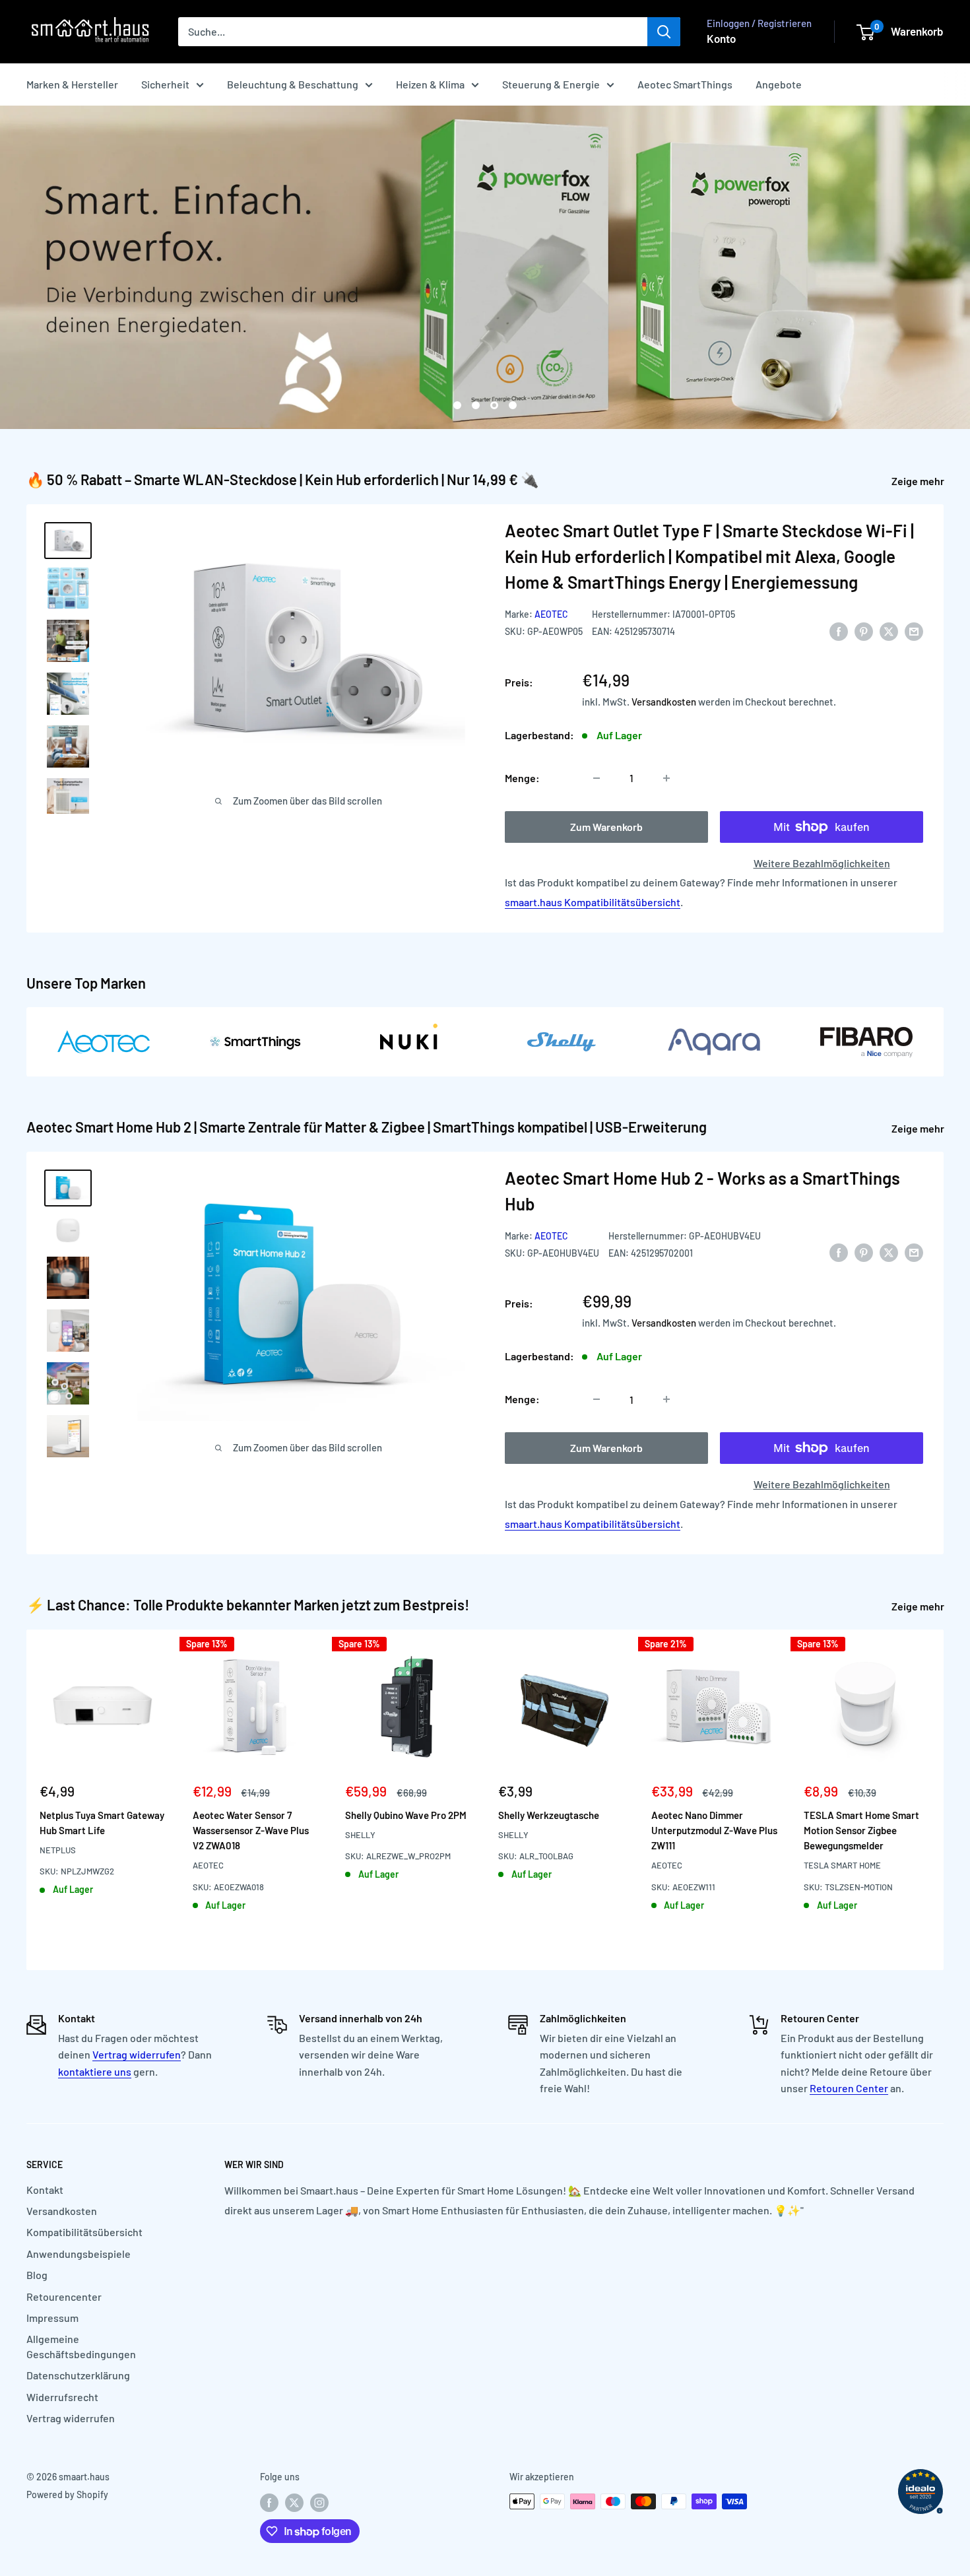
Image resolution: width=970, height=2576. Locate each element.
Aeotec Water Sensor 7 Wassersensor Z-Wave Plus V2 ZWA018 (251, 1830)
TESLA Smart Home (842, 1865)
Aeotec (551, 614)
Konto (721, 38)
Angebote (779, 84)
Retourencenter (64, 2296)
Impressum (52, 2318)
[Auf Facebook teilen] (839, 631)
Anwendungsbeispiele (79, 2254)
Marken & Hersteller (72, 84)
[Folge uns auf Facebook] (269, 2503)
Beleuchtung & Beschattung (293, 84)
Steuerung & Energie (551, 84)
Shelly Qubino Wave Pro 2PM (406, 1814)
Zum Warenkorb (606, 827)
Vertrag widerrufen (137, 2054)
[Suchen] (664, 32)
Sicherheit (165, 84)
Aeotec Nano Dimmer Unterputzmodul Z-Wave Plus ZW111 (714, 1830)
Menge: (522, 778)
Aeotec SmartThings (685, 84)
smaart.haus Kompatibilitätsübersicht (593, 902)
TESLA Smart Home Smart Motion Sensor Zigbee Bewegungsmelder (861, 1830)
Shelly (360, 1835)
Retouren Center (849, 2088)
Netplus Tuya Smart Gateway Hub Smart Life (102, 1822)
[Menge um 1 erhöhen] (666, 778)
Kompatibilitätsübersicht (84, 2232)
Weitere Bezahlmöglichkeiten (822, 863)
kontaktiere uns (95, 2071)
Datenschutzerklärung (78, 2375)
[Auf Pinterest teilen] (864, 631)
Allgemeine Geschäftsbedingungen (81, 2346)
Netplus (58, 1850)
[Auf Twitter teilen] (889, 631)
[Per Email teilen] (914, 631)
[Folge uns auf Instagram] (319, 2503)
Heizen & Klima (430, 84)
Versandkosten (664, 702)
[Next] (944, 1800)
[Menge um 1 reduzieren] (597, 778)
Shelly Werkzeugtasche (549, 1814)
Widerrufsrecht (62, 2397)
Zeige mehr (919, 481)
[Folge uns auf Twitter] (294, 2503)
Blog (37, 2275)
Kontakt (45, 2190)
